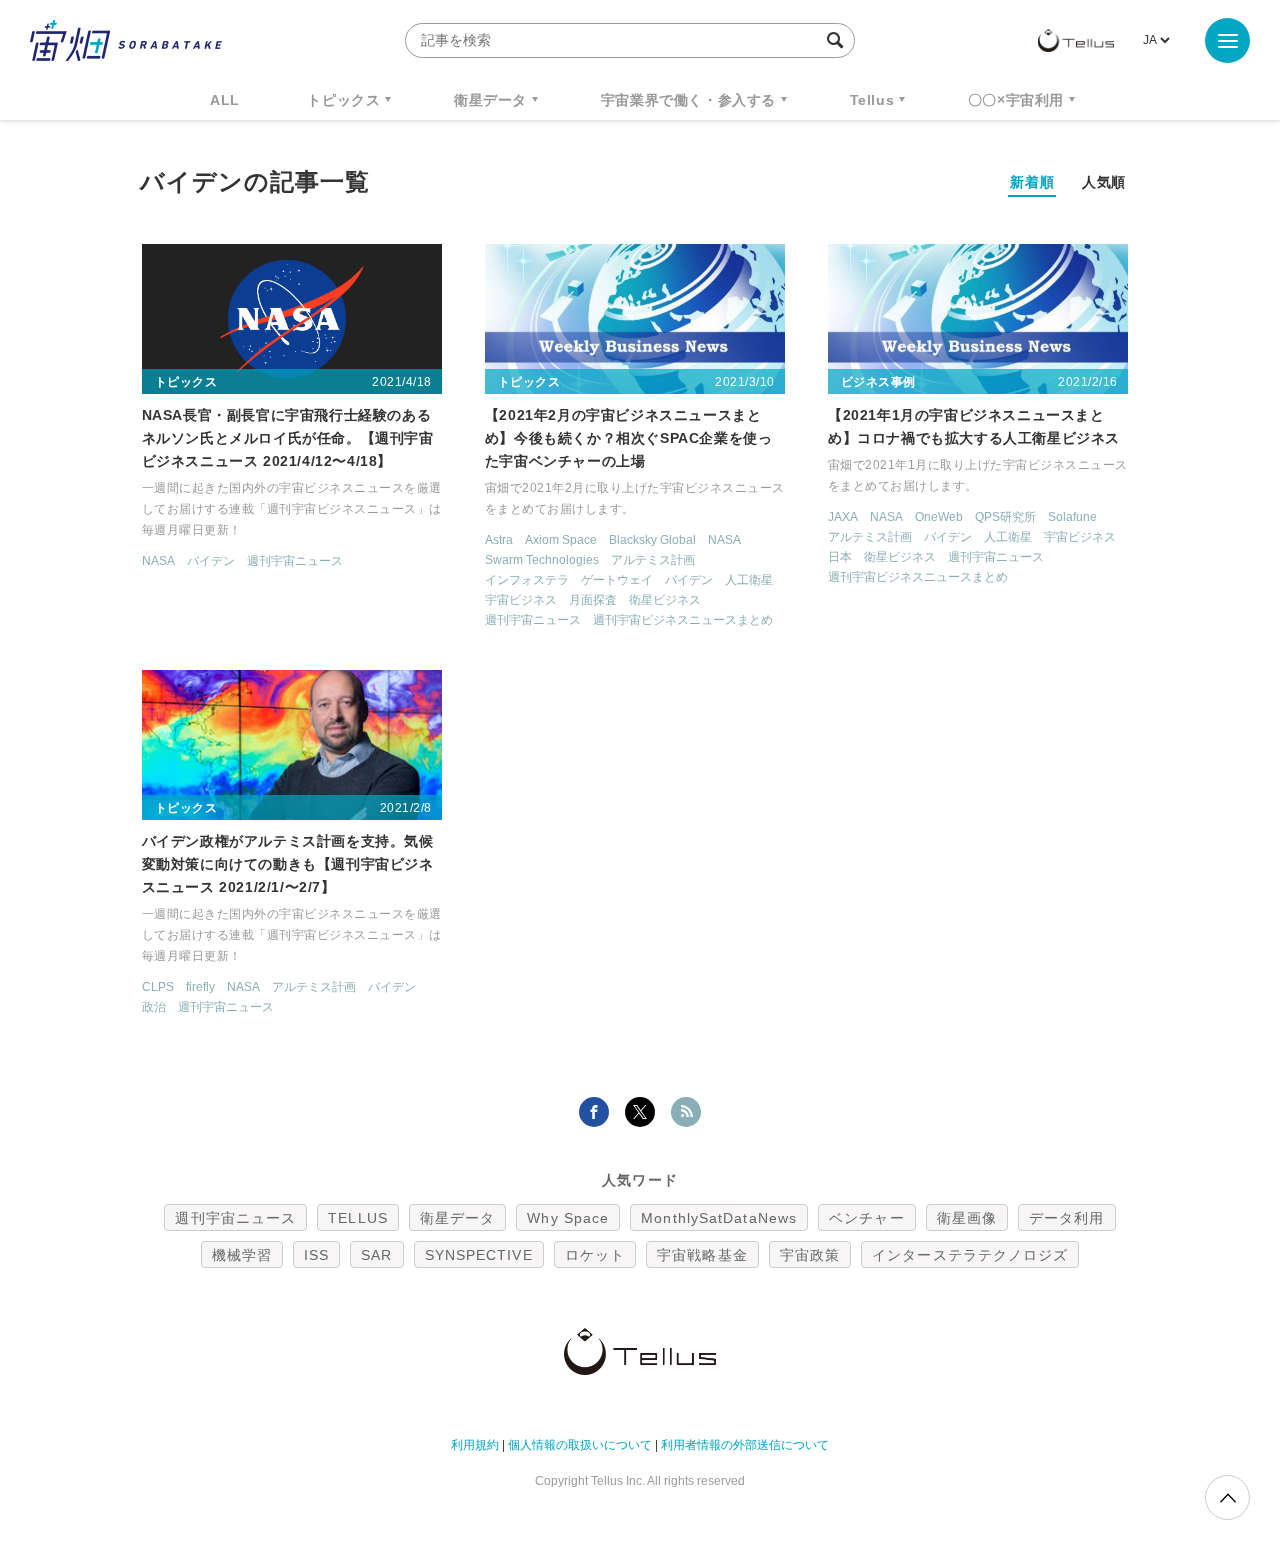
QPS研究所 (1005, 517)
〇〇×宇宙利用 (1016, 100)
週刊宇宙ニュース (295, 561)
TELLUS (358, 1218)
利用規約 (475, 1445)
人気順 (1104, 182)
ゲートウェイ (617, 580)
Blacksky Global (652, 540)
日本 (840, 557)
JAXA (843, 517)
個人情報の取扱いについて (580, 1445)
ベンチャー (867, 1218)
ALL (225, 100)
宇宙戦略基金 (702, 1255)
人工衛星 (749, 580)
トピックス (343, 100)
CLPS (158, 987)
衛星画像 (967, 1218)
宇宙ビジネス (521, 600)
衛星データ (490, 100)
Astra (499, 540)
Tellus (872, 100)
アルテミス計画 (653, 560)
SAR (376, 1255)
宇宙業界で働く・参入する (688, 100)
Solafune (1072, 517)
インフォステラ (527, 580)
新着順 (1032, 182)
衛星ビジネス (665, 600)
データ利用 (1067, 1218)
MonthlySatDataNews (719, 1218)
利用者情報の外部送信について (745, 1445)
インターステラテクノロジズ (970, 1255)
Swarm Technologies (542, 560)
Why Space (568, 1218)
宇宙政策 (810, 1255)
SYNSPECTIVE (479, 1255)
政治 (154, 1007)
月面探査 (593, 600)
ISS (316, 1255)
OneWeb (939, 517)
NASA (158, 561)
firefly (200, 987)
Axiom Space (561, 540)
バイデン (211, 561)
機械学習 (242, 1255)
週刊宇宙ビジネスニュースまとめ (683, 620)
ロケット (595, 1255)
